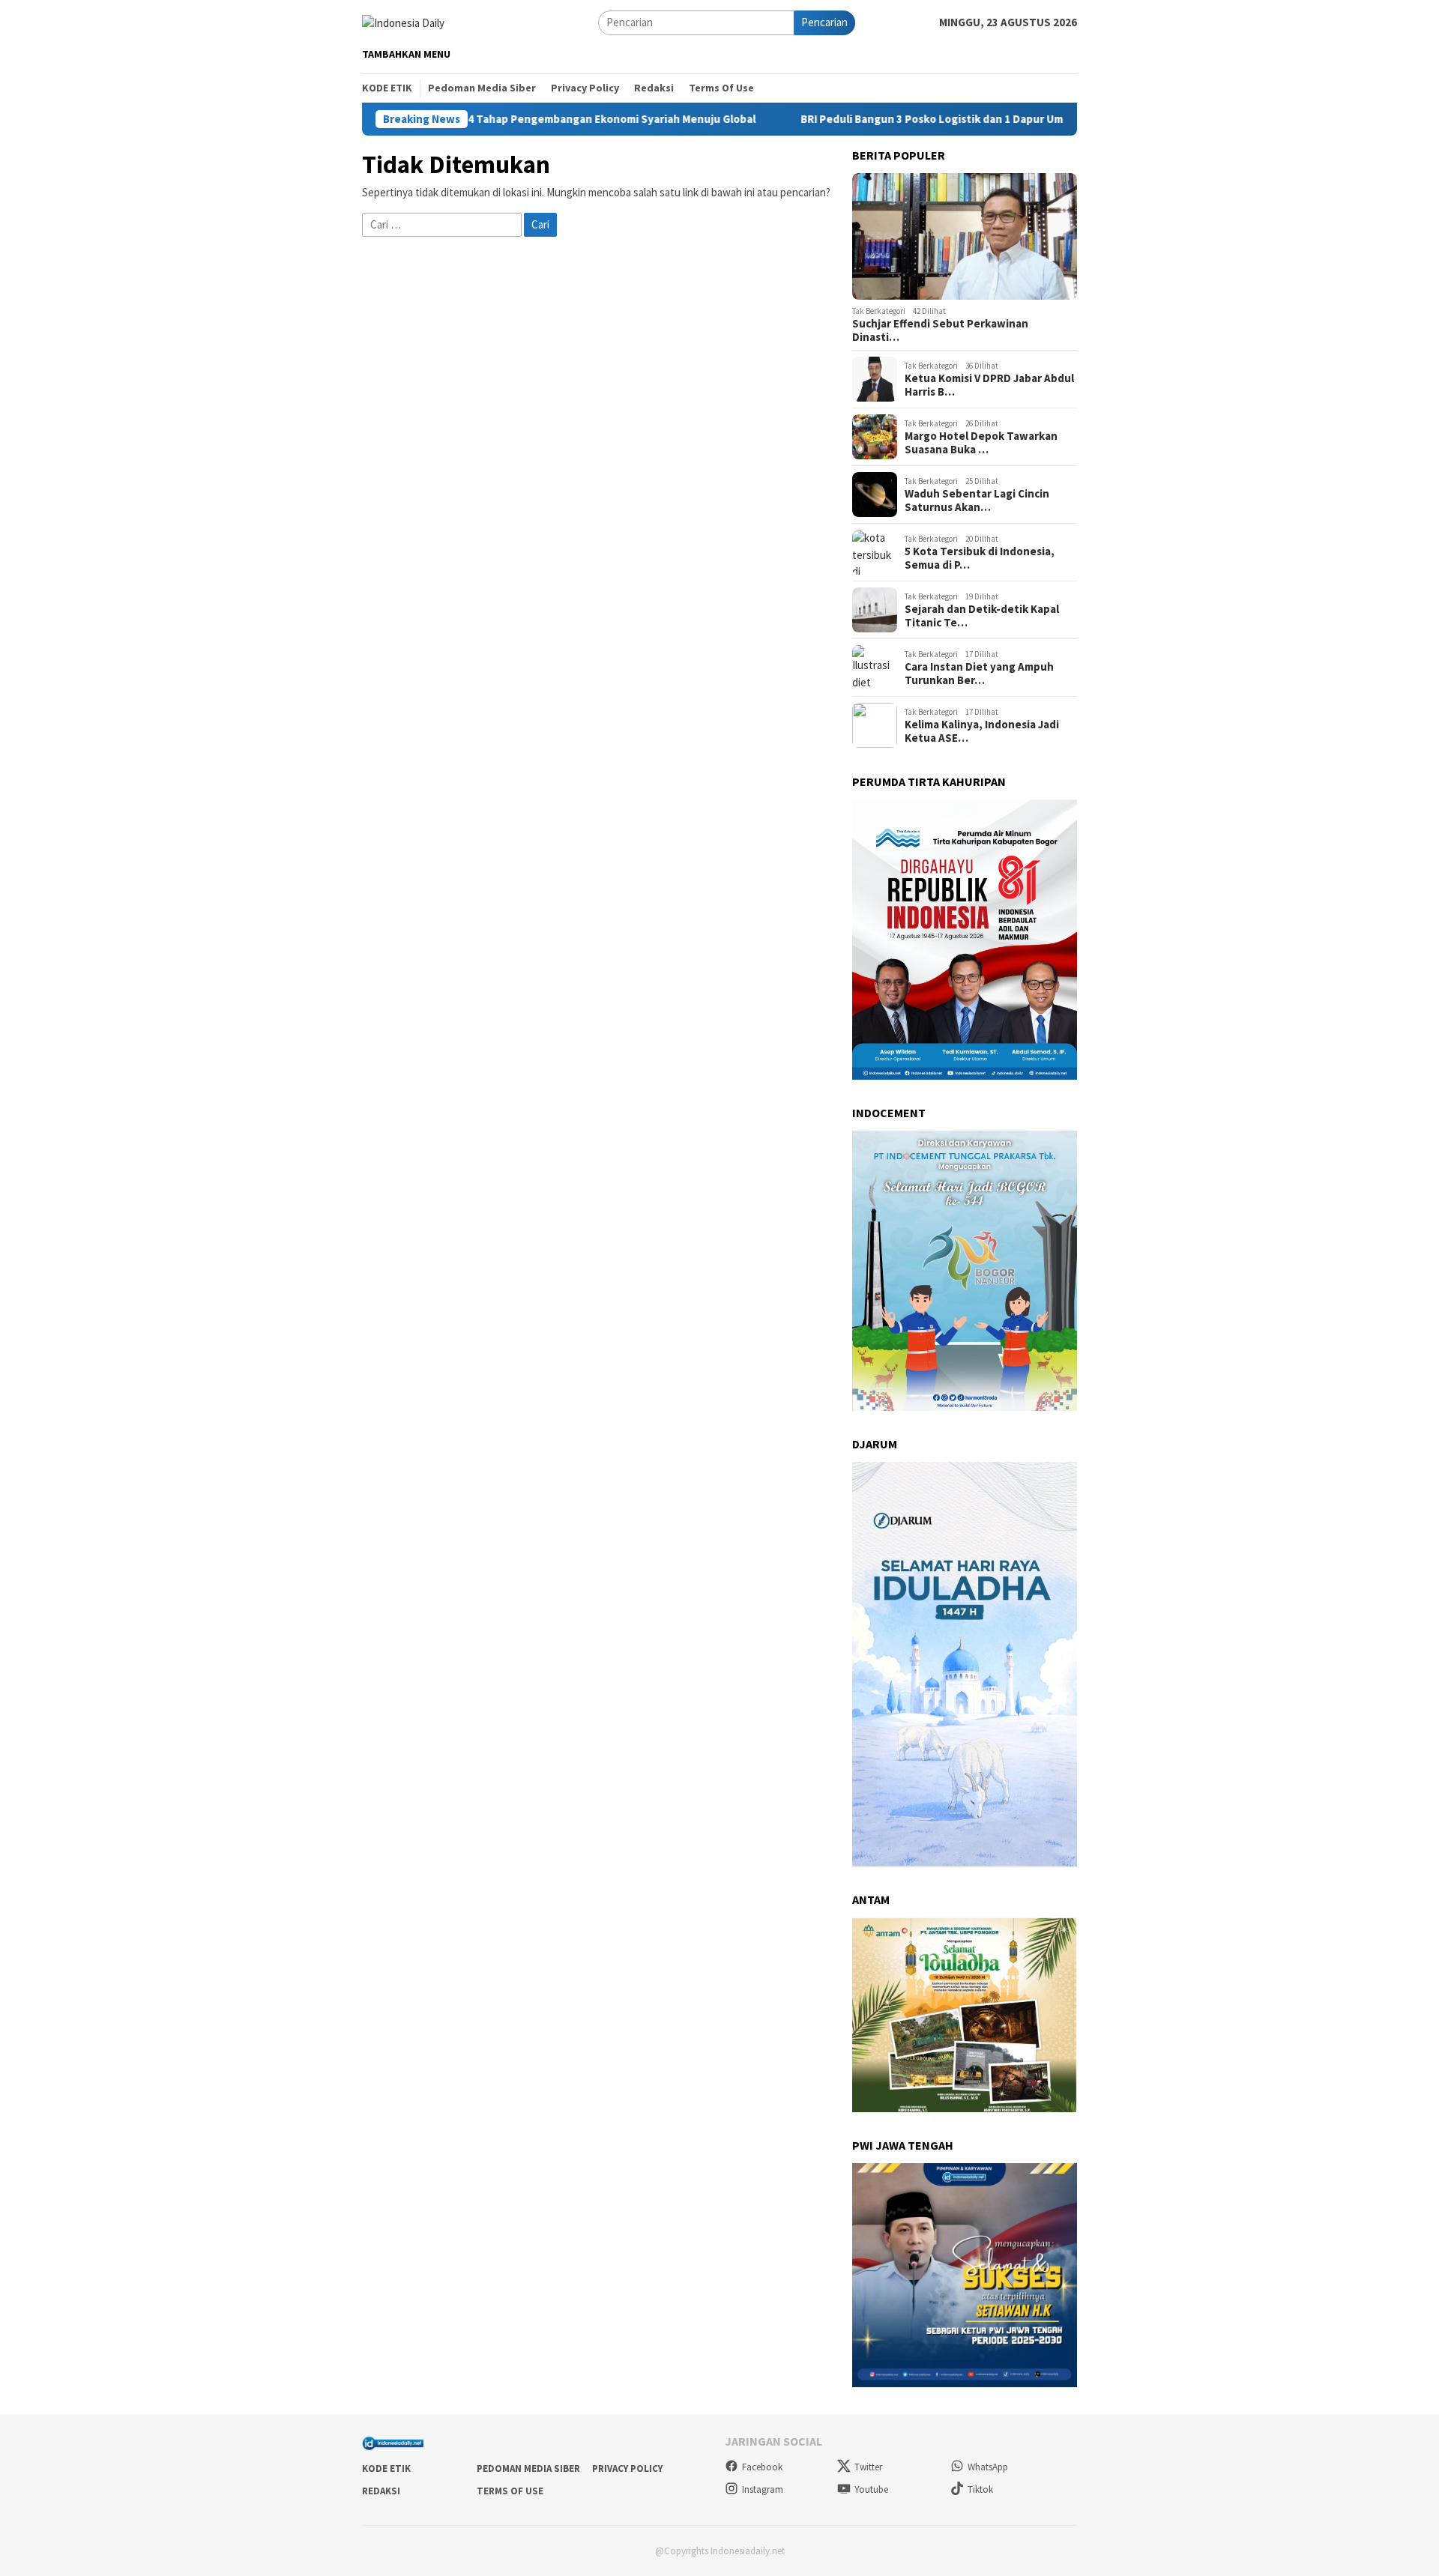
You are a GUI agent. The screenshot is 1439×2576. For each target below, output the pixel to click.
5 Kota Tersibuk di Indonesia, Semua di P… (980, 558)
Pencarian (824, 22)
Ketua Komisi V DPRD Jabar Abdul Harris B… (989, 385)
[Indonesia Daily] (403, 21)
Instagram (763, 2489)
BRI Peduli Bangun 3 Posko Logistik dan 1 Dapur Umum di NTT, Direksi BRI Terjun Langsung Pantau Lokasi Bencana (1061, 119)
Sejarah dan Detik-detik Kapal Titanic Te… (982, 616)
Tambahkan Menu (406, 54)
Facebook (762, 2467)
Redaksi (381, 2491)
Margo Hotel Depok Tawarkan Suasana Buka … (981, 443)
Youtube (871, 2489)
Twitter (868, 2467)
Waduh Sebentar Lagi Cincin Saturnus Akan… (977, 501)
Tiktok (980, 2489)
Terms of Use (510, 2491)
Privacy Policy (627, 2468)
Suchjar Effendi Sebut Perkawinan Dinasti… (940, 330)
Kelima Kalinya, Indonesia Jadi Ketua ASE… (982, 731)
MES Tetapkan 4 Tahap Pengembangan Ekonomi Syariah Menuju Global (541, 119)
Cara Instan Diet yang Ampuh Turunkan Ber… (979, 674)
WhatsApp (988, 2467)
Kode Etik (386, 2468)
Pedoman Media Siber (528, 2468)
